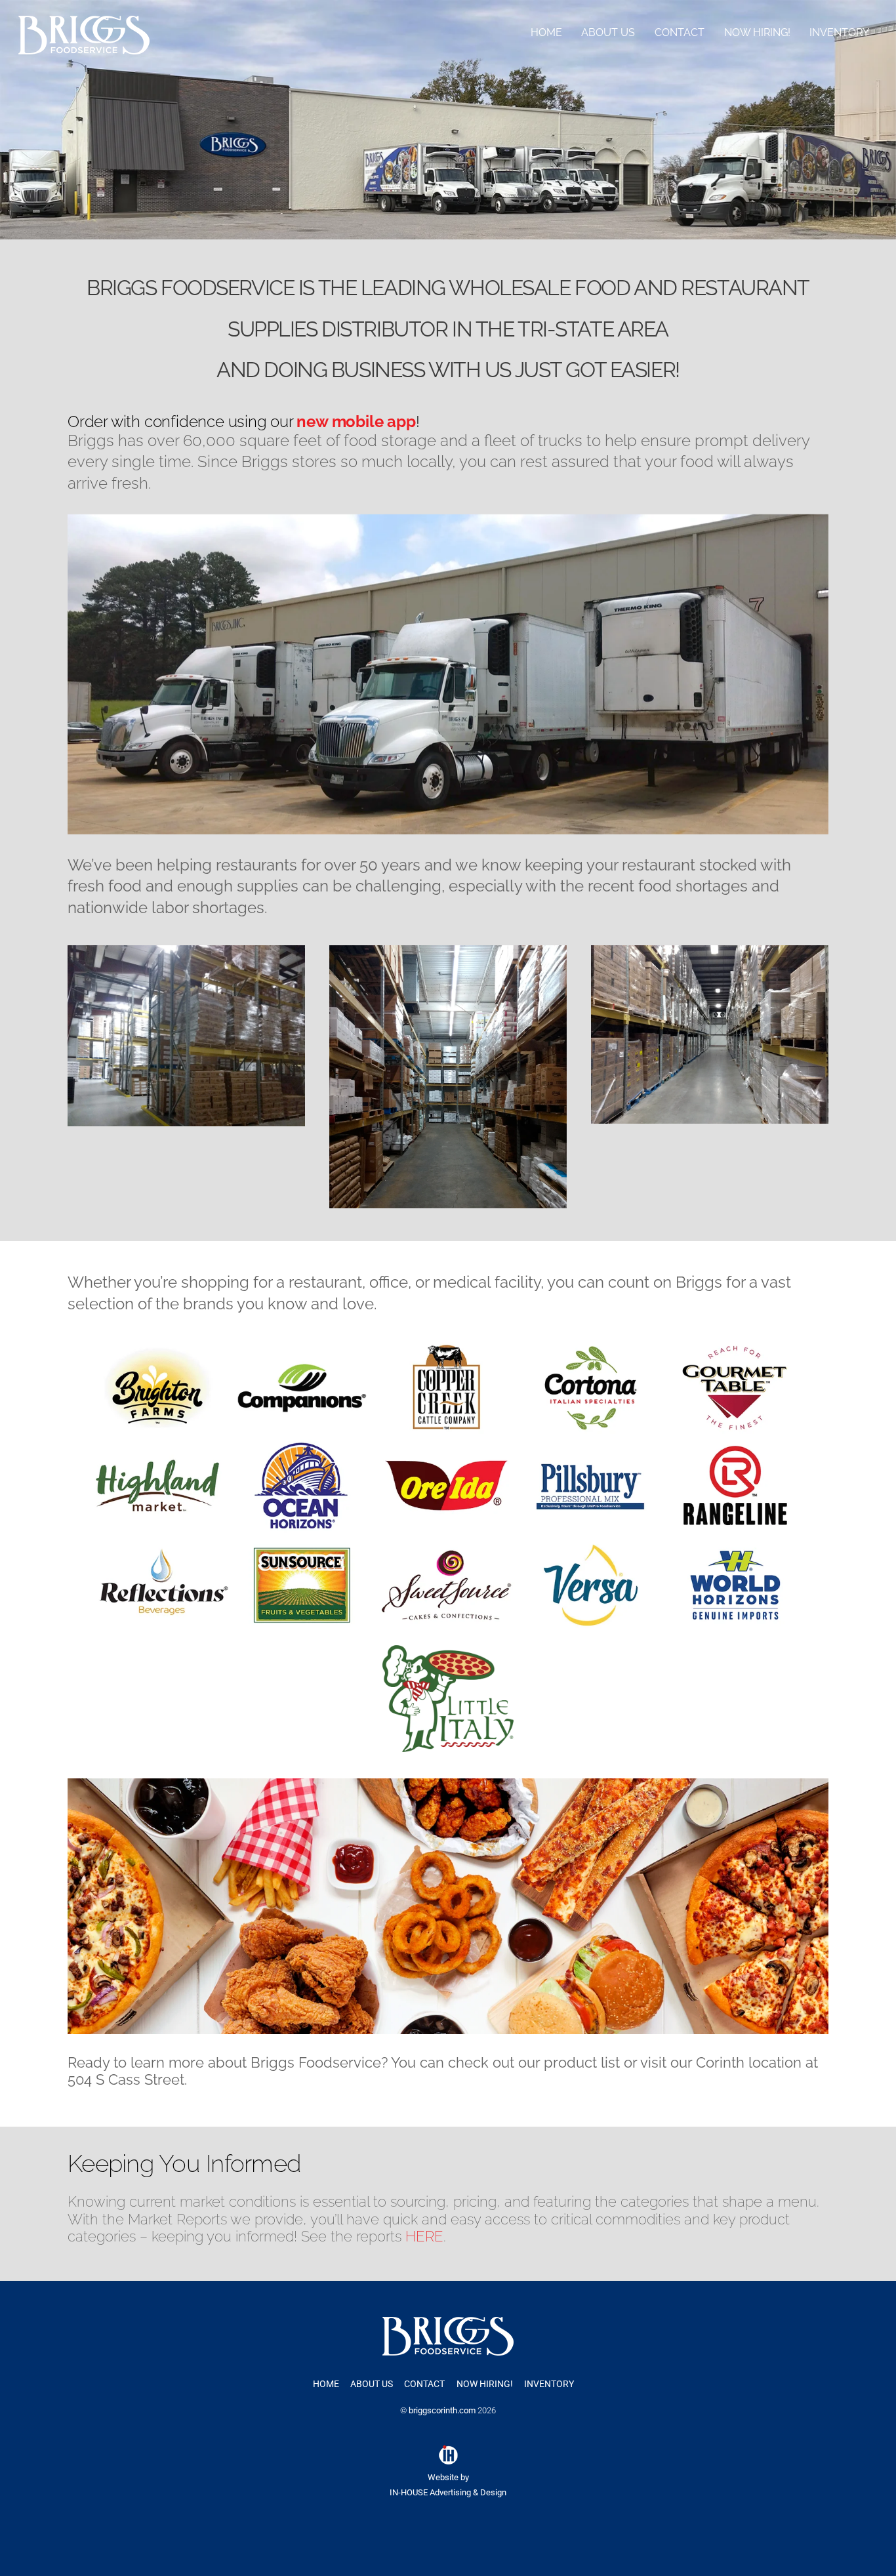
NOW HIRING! (757, 32)
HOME (546, 32)
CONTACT (680, 32)
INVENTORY (839, 32)
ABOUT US (608, 32)
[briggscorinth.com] (84, 49)
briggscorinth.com (442, 2410)
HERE (424, 2236)
